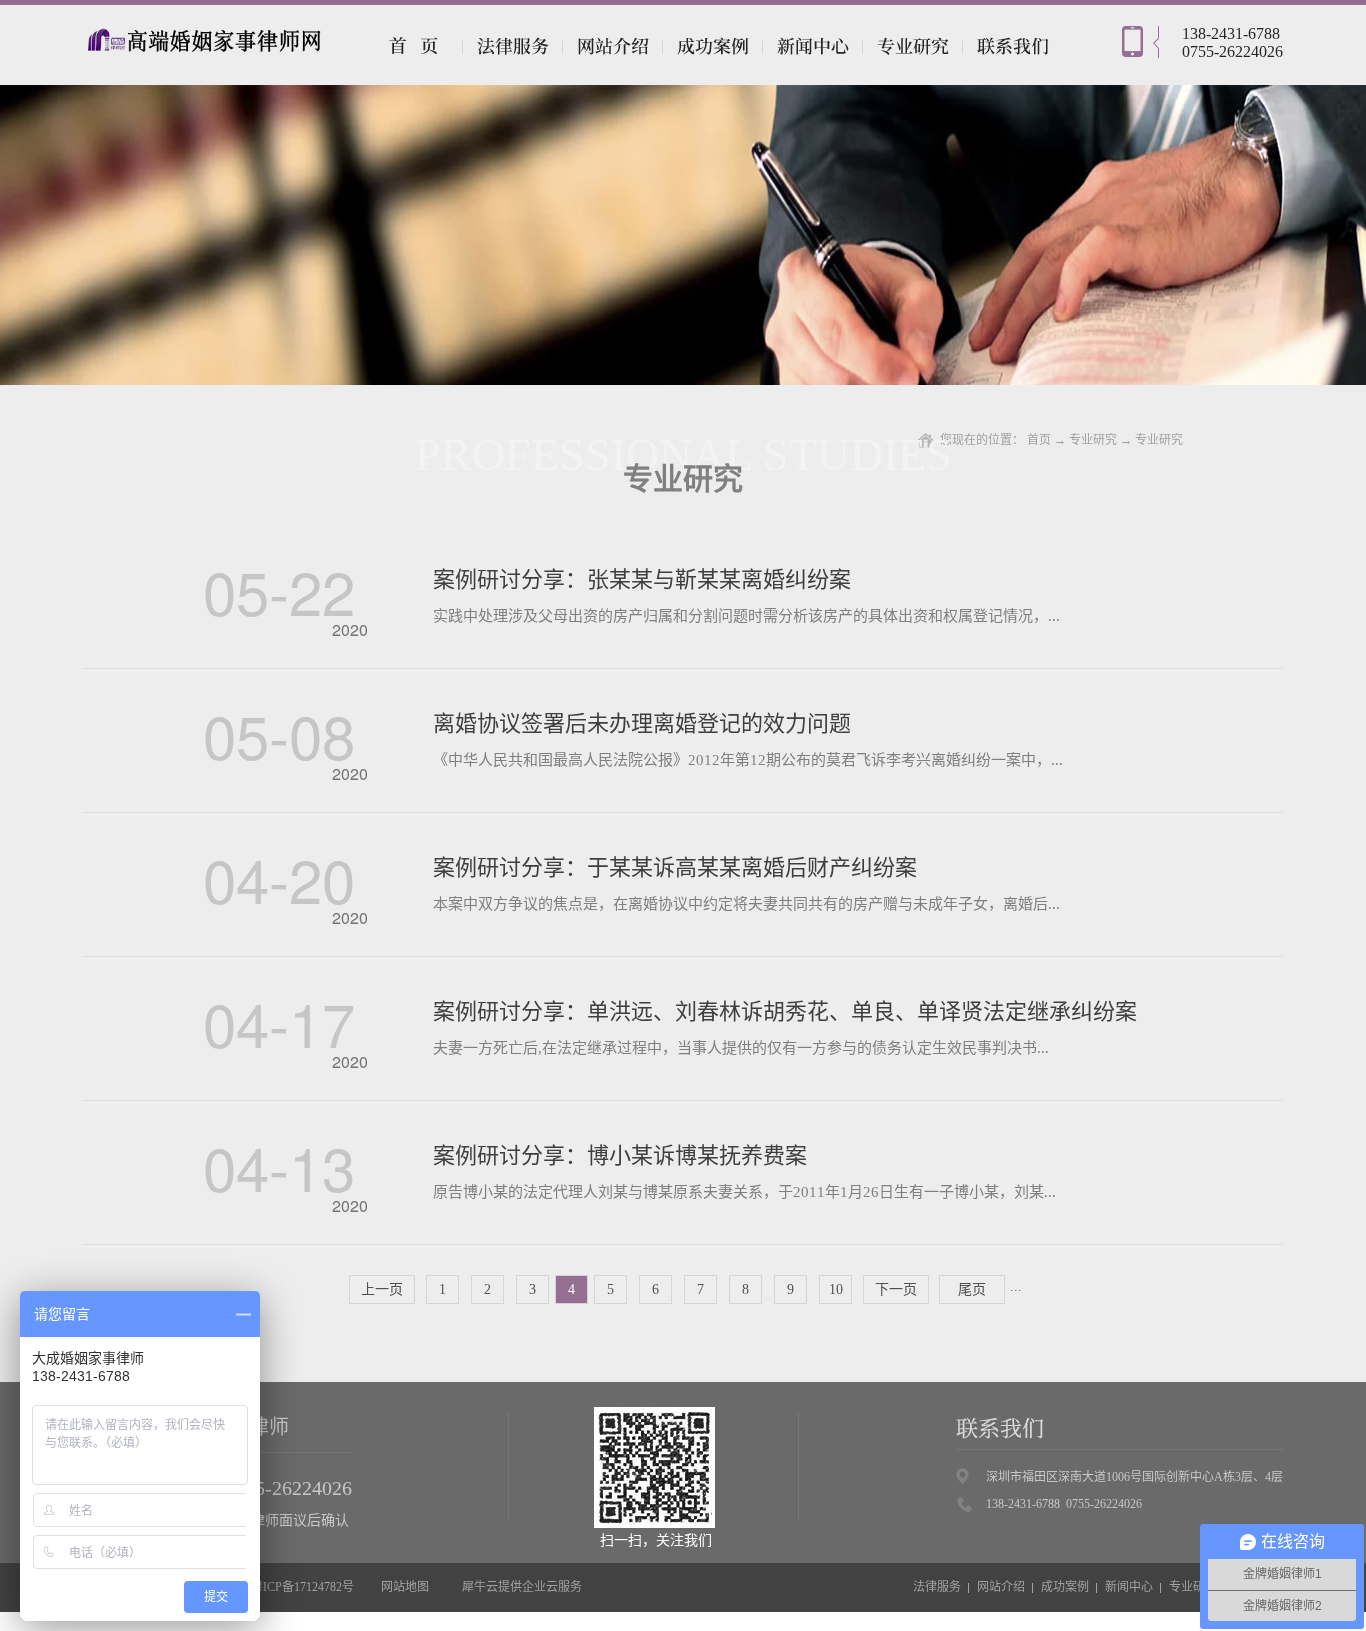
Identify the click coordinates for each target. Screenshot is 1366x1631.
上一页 (382, 1289)
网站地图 (402, 1587)
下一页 (896, 1289)
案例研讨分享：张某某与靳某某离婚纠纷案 (642, 579)
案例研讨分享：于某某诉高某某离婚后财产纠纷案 (675, 867)
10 (836, 1289)
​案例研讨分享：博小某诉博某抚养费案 (620, 1155)
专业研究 (1093, 440)
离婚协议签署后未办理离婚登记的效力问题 (642, 723)
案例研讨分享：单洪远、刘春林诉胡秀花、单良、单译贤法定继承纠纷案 (785, 1011)
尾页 (972, 1289)
